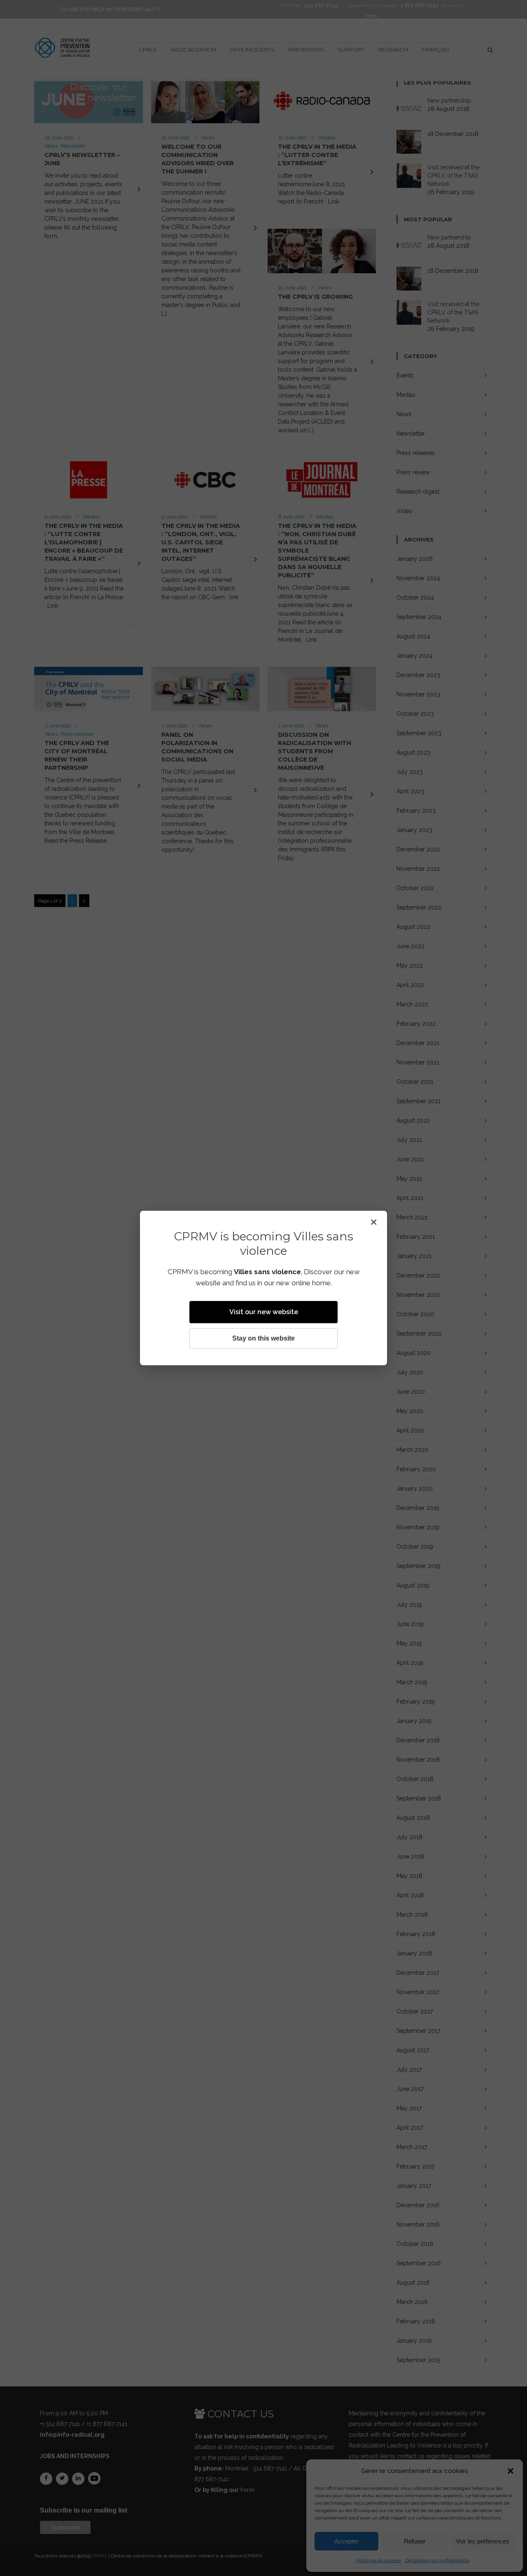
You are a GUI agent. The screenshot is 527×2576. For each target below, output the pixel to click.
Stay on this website (263, 1338)
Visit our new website (264, 1312)
